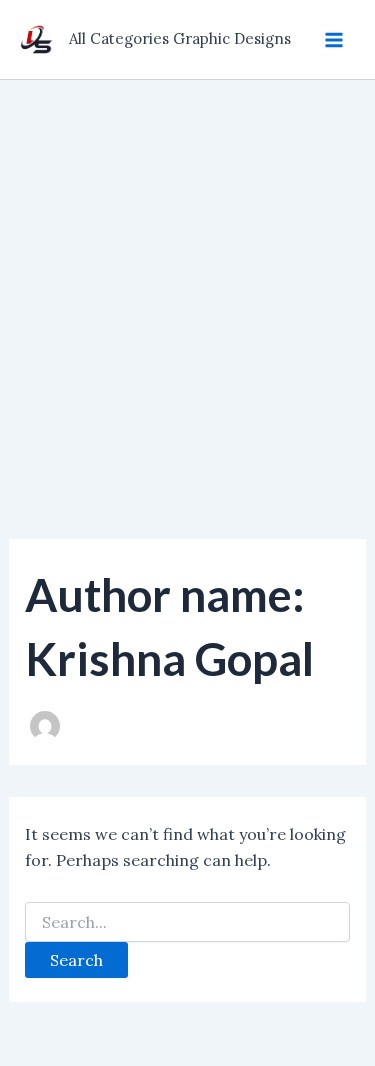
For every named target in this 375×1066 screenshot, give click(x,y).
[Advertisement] (187, 277)
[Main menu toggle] (334, 39)
